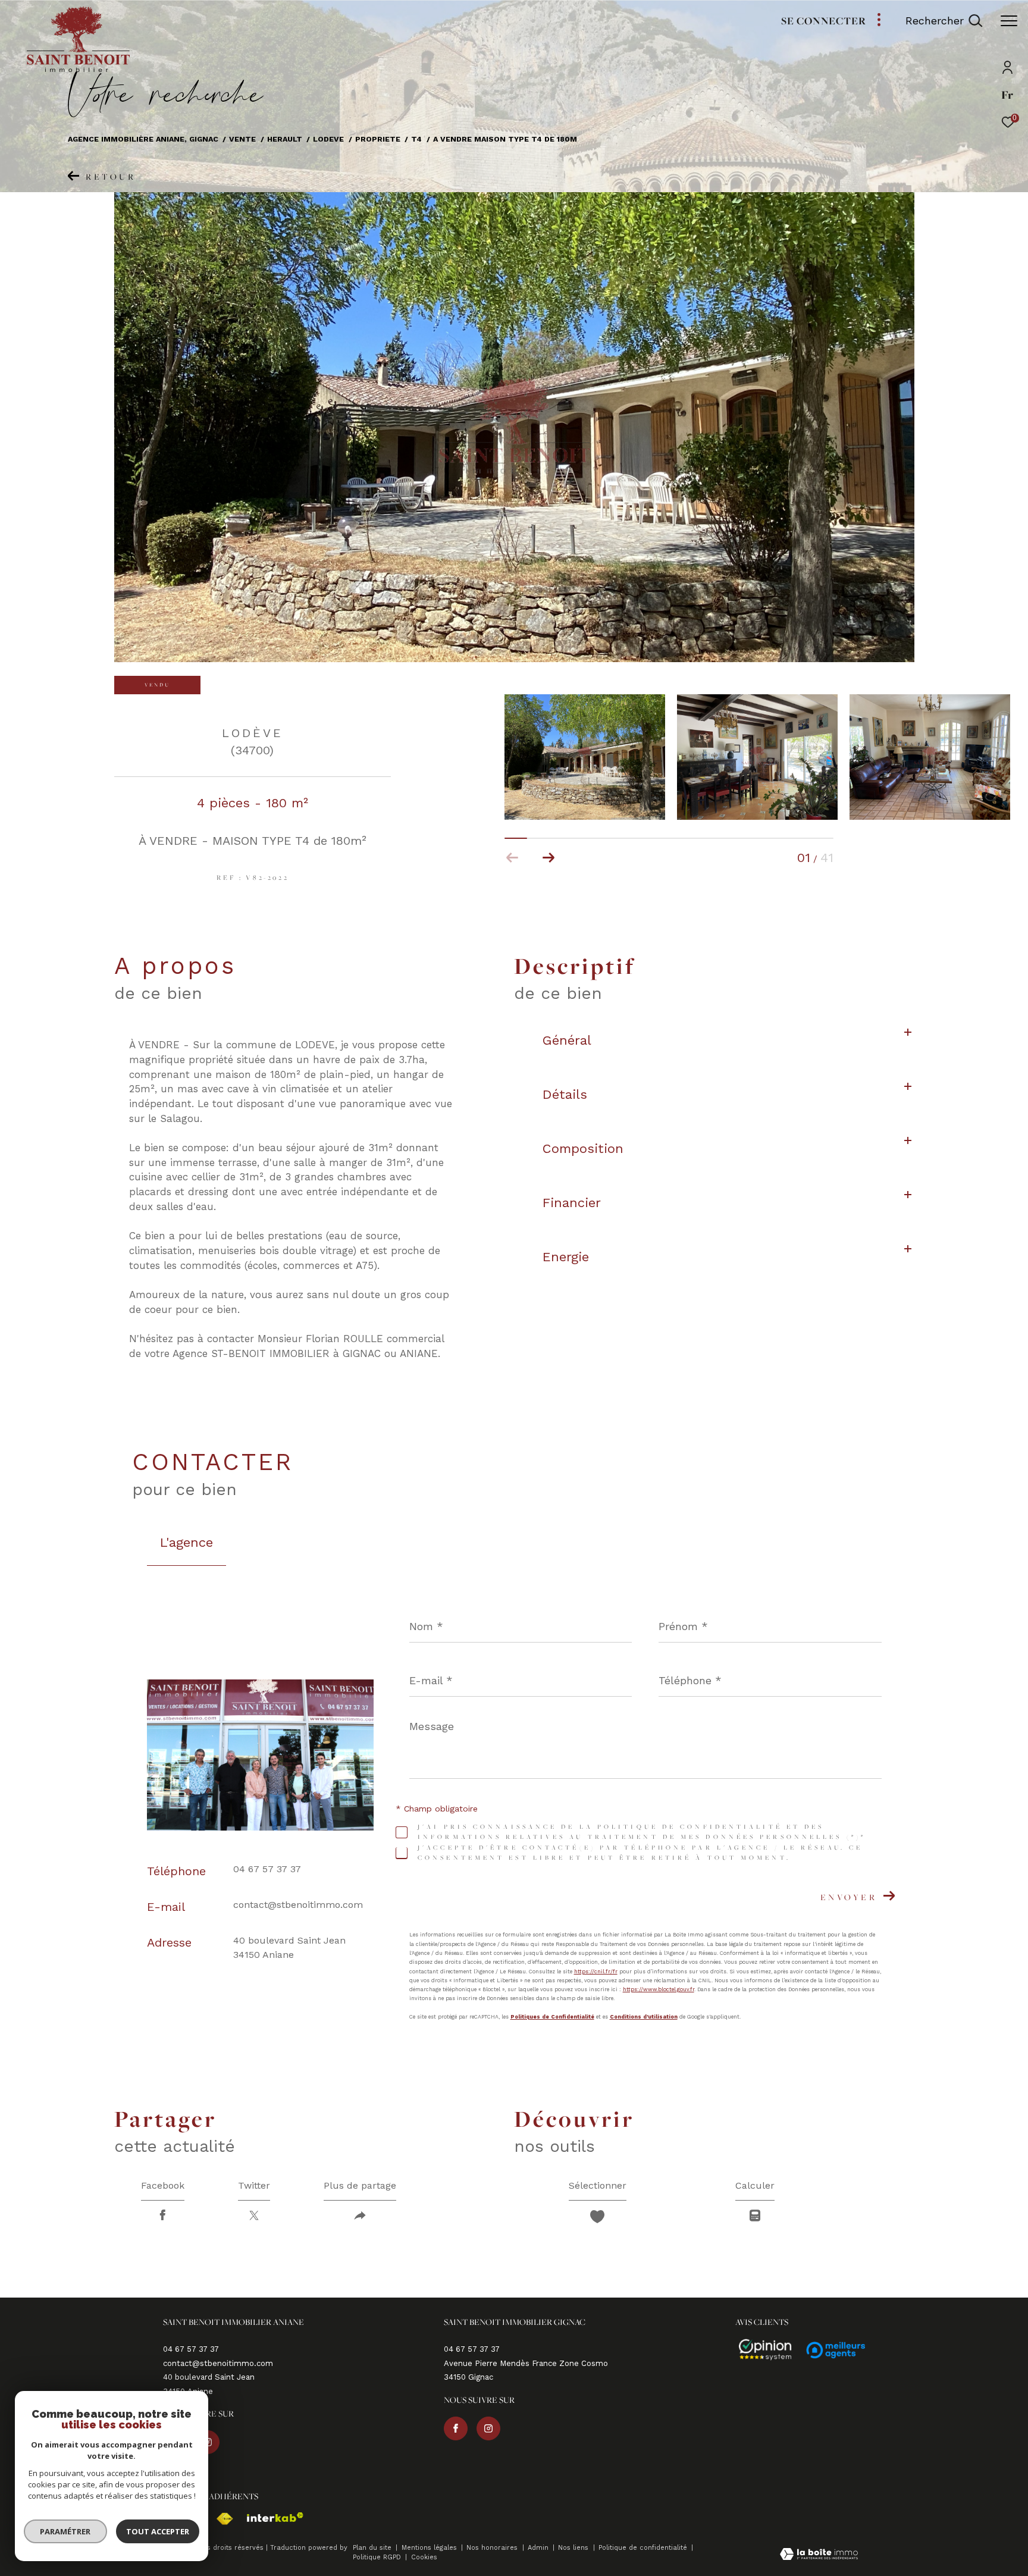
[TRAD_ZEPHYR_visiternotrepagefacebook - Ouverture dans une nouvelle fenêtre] (456, 2428)
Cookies (424, 2558)
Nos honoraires (493, 2548)
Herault (285, 139)
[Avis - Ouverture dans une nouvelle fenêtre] (760, 2350)
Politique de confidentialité (644, 2548)
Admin (539, 2548)
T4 (416, 139)
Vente (242, 139)
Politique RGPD (377, 2557)
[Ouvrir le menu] (1009, 21)
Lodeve (328, 139)
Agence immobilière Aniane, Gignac (143, 139)
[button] (548, 858)
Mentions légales (430, 2548)
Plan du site (373, 2548)
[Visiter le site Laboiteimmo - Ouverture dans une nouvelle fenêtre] (819, 2555)
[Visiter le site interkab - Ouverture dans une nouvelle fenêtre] (269, 2517)
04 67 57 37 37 (267, 1869)
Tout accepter (158, 2531)
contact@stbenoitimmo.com (298, 1905)
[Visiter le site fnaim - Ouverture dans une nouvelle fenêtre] (219, 2519)
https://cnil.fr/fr (596, 1971)
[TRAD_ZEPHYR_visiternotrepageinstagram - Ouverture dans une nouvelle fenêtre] (488, 2428)
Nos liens (574, 2548)
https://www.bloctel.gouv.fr (659, 1989)
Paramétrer (66, 2531)
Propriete (378, 139)
